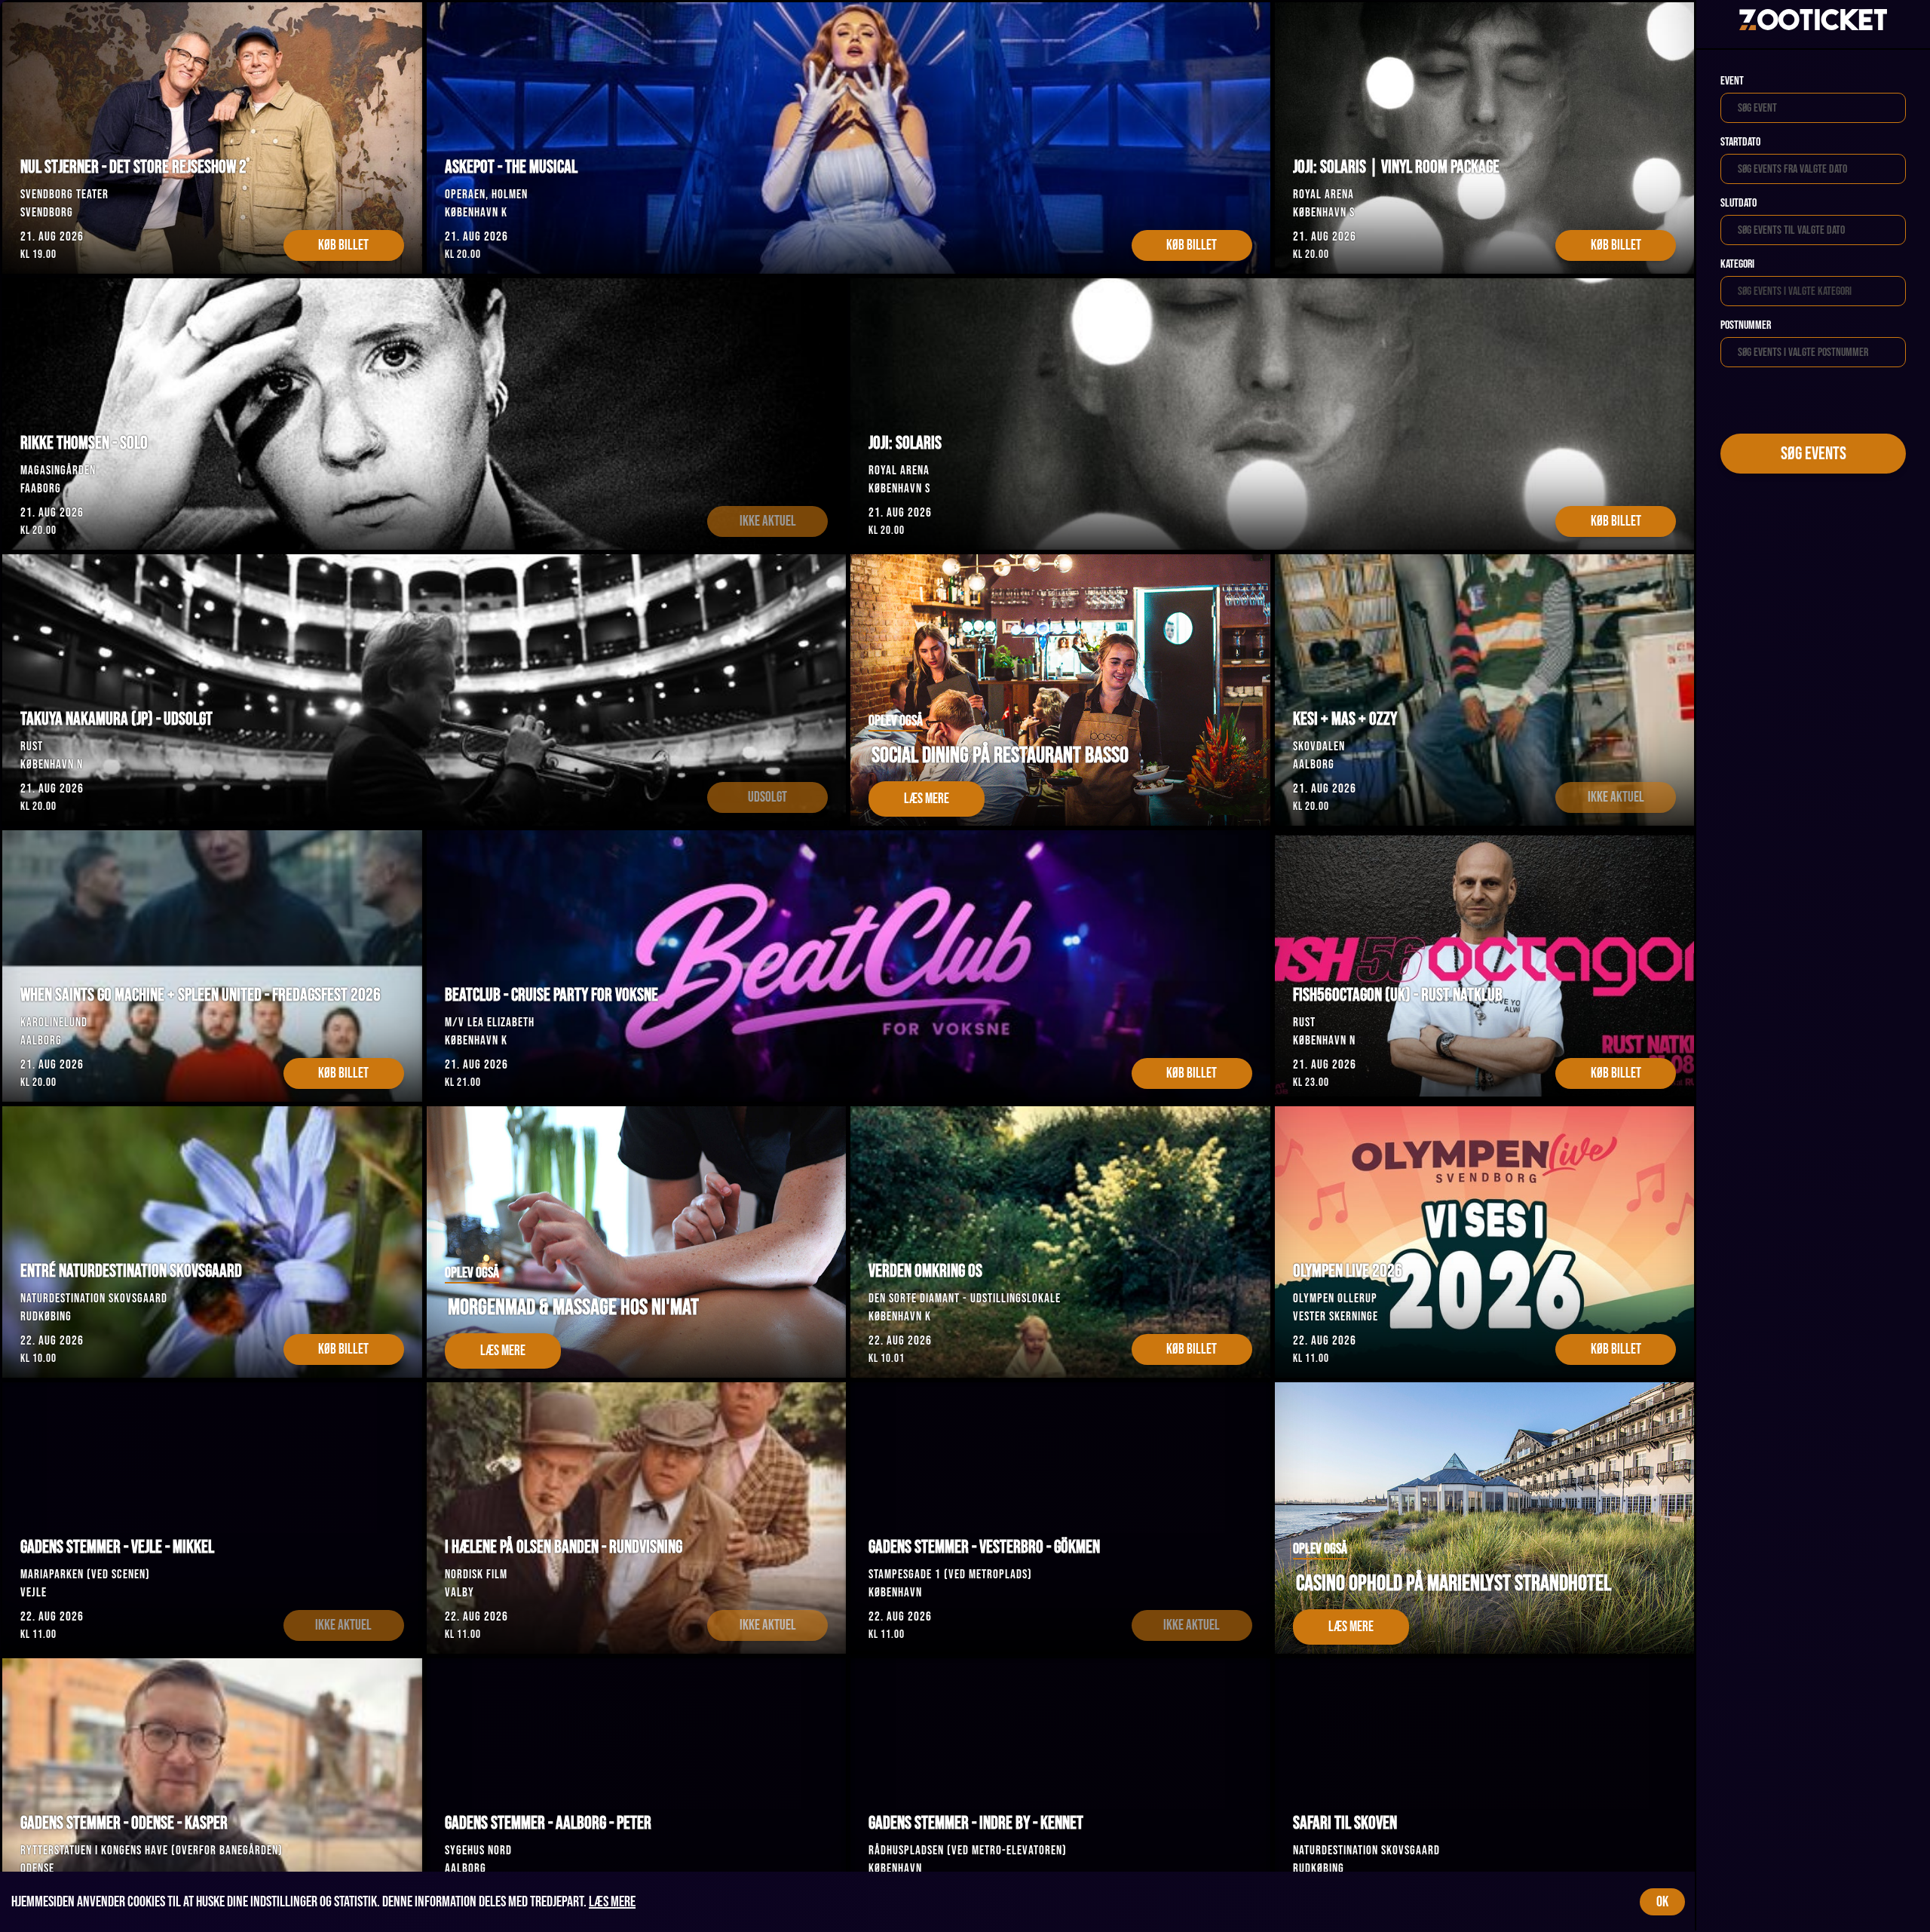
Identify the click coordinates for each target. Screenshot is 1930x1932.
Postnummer (1746, 325)
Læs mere (612, 1902)
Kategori (1737, 264)
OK (1662, 1902)
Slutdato (1739, 203)
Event (1732, 81)
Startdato (1740, 142)
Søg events (1814, 454)
